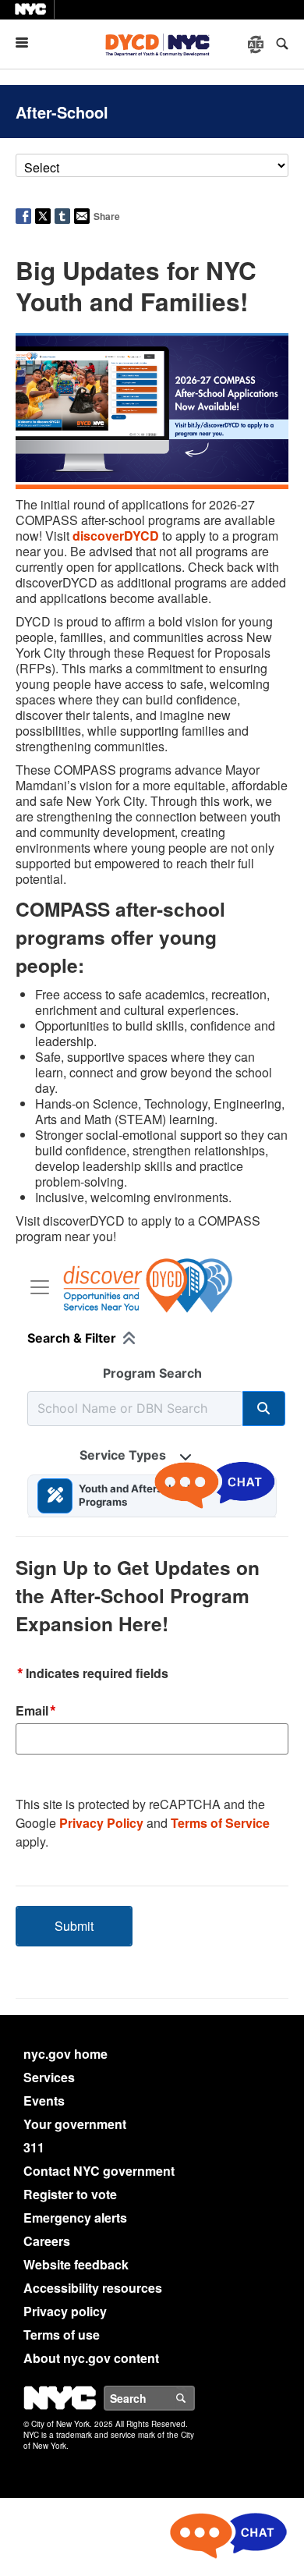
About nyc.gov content (91, 2358)
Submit (74, 1926)
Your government (75, 2124)
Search (194, 2398)
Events (44, 2101)
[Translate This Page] (257, 44)
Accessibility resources (93, 2288)
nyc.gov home (65, 2054)
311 (34, 2147)
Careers (47, 2241)
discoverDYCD (116, 536)
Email (36, 1712)
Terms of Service (220, 1823)
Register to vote (70, 2194)
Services (49, 2077)
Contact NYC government (99, 2171)
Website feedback (76, 2264)
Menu (28, 43)
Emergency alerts (75, 2218)
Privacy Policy (101, 1823)
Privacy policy (65, 2311)
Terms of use (62, 2335)
